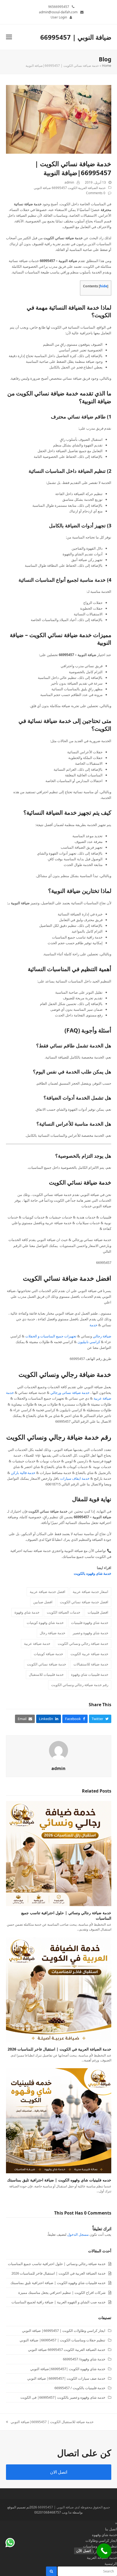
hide (104, 286)
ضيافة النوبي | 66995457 (76, 37)
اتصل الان (59, 2472)
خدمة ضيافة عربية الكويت (89, 1654)
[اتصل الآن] (104, 2551)
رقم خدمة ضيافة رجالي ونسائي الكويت (59, 1437)
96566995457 (59, 7)
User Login (59, 17)
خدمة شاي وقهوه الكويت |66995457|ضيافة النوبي (68, 2369)
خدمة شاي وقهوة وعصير (90, 1633)
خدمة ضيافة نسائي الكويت (80, 1182)
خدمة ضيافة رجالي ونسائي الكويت (65, 1374)
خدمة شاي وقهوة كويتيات (45, 1623)
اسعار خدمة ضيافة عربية (90, 1592)
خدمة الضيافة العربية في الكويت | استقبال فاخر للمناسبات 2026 (59, 2049)
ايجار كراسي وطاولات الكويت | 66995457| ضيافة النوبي (64, 2331)
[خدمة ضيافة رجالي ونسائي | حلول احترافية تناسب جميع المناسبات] (59, 1853)
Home (107, 66)
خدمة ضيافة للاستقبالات (91, 1664)
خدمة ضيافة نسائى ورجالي (70, 1393)
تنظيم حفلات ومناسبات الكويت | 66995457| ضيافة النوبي (62, 2340)
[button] (9, 37)
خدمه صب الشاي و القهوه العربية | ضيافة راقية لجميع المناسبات (59, 2302)
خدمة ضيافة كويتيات (48, 1654)
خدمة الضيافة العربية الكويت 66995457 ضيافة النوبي (70, 188)
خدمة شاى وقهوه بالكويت (92, 1573)
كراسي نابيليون (89, 1342)
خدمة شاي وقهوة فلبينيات (90, 1623)
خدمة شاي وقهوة (27, 1612)
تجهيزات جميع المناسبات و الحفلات (51, 1336)
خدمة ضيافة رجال (53, 1633)
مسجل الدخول (78, 2234)
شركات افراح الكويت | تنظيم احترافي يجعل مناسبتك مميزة (62, 2292)
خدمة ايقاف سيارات (75, 1478)
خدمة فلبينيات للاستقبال (46, 1674)
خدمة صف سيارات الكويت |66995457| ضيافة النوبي (66, 2378)
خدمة (93, 1325)
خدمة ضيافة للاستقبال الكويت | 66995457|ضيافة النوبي (52, 2422)
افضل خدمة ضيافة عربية (47, 1592)
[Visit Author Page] (59, 1750)
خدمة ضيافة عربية (37, 1643)
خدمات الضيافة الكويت (64, 1612)
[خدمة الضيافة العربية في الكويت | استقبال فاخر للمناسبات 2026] (59, 1989)
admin (69, 182)
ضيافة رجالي (102, 1336)
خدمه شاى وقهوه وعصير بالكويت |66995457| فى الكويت (63, 2397)
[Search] (87, 2571)
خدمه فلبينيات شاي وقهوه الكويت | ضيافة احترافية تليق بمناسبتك (59, 2180)
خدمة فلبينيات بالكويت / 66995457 (80, 2388)
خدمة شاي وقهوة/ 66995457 (84, 2359)
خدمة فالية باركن (23, 1473)
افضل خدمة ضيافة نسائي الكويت (67, 1278)
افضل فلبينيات (98, 1612)
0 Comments (96, 193)
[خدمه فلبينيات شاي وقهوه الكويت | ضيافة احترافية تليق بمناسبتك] (59, 2120)
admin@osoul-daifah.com (58, 12)
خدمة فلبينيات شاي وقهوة (90, 1674)
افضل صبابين (43, 1602)
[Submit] (51, 2571)
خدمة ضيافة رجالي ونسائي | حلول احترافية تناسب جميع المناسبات (57, 2264)
